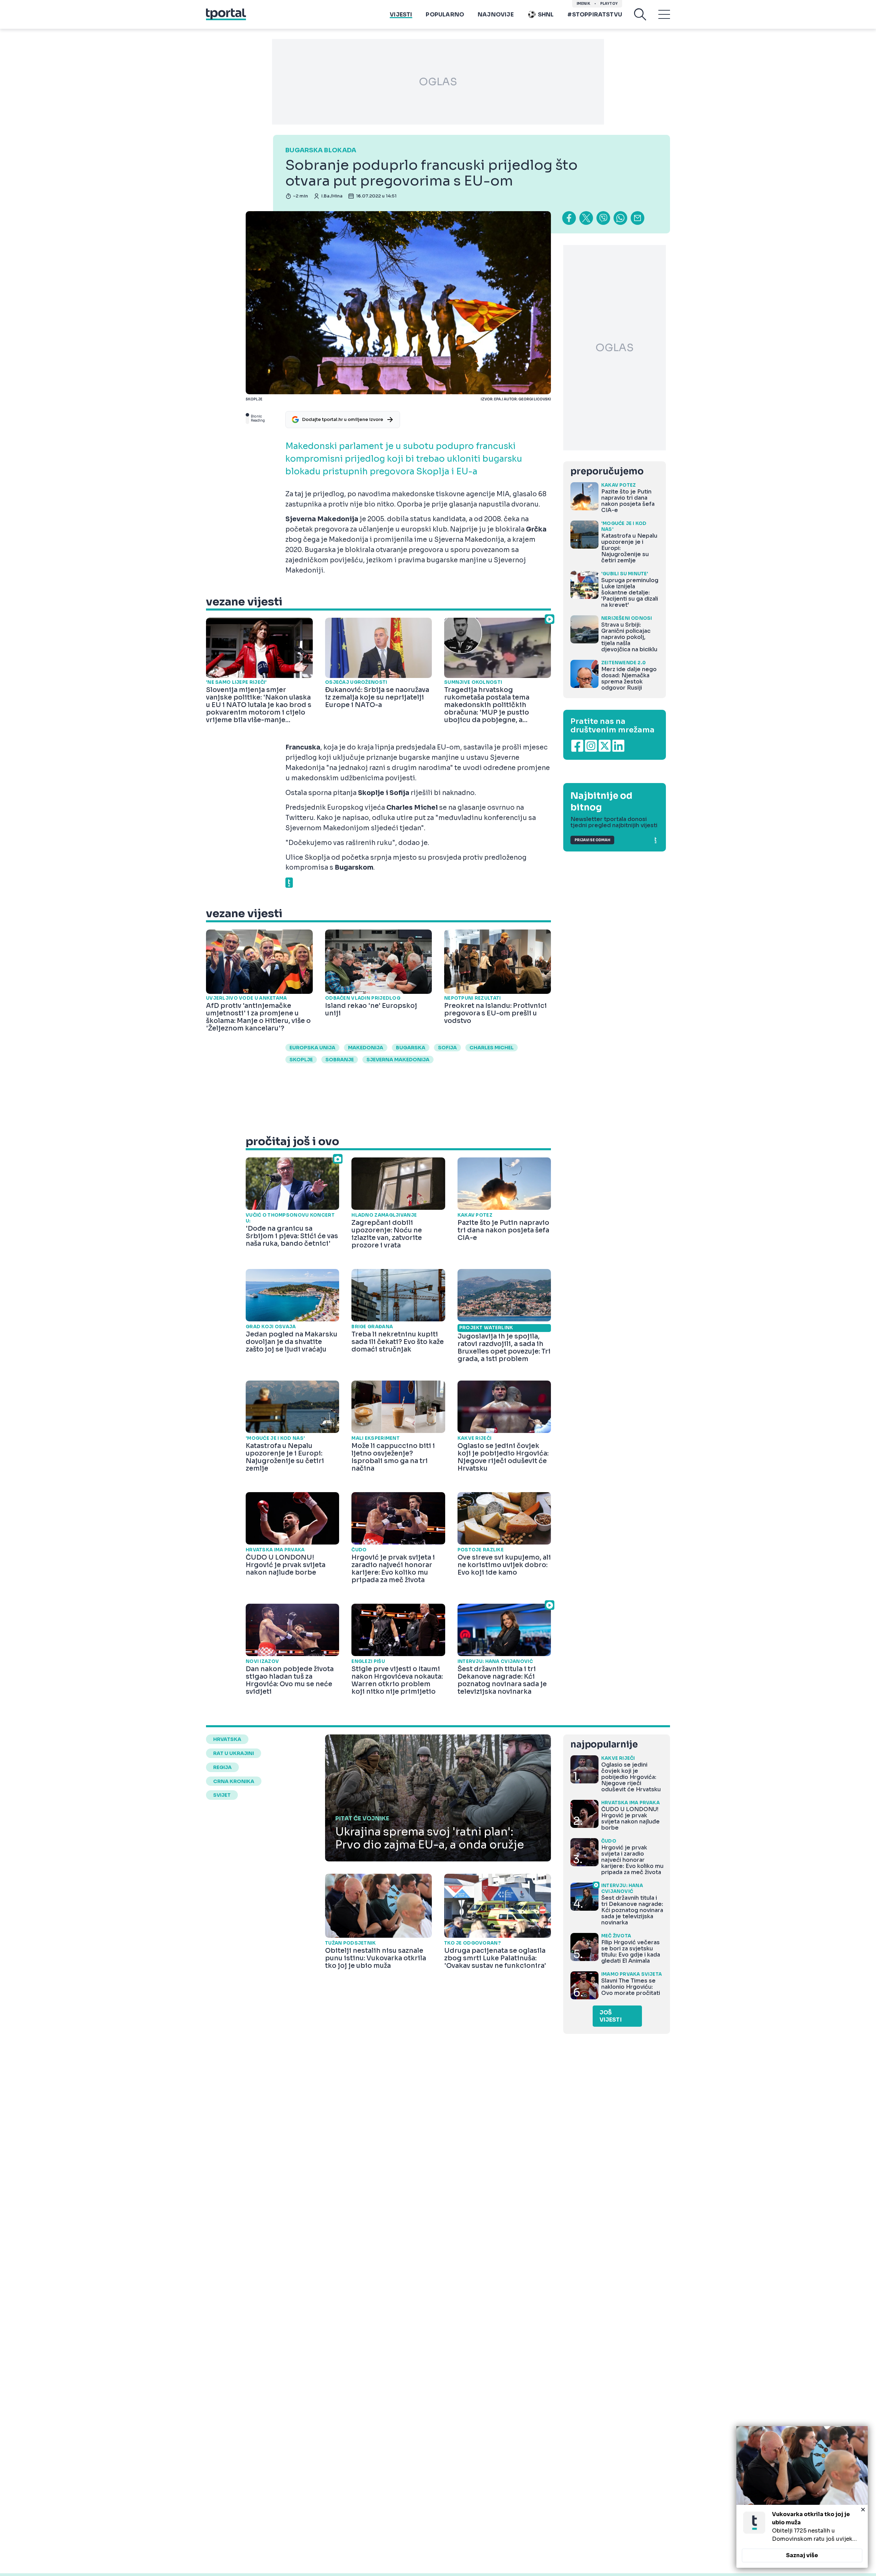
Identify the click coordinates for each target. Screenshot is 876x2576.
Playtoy (609, 4)
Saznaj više (802, 2555)
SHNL (546, 15)
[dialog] (802, 2497)
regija (222, 1767)
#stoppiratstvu (595, 15)
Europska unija (312, 1048)
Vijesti (401, 15)
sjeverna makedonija (398, 1060)
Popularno (445, 15)
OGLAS (438, 82)
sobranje (340, 1060)
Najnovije (496, 15)
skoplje (301, 1060)
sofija (447, 1048)
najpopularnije (604, 1745)
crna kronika (234, 1781)
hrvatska (227, 1739)
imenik (583, 4)
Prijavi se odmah (592, 840)
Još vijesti (611, 2016)
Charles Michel (492, 1048)
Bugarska (411, 1048)
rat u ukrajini (234, 1753)
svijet (222, 1795)
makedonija (366, 1048)
